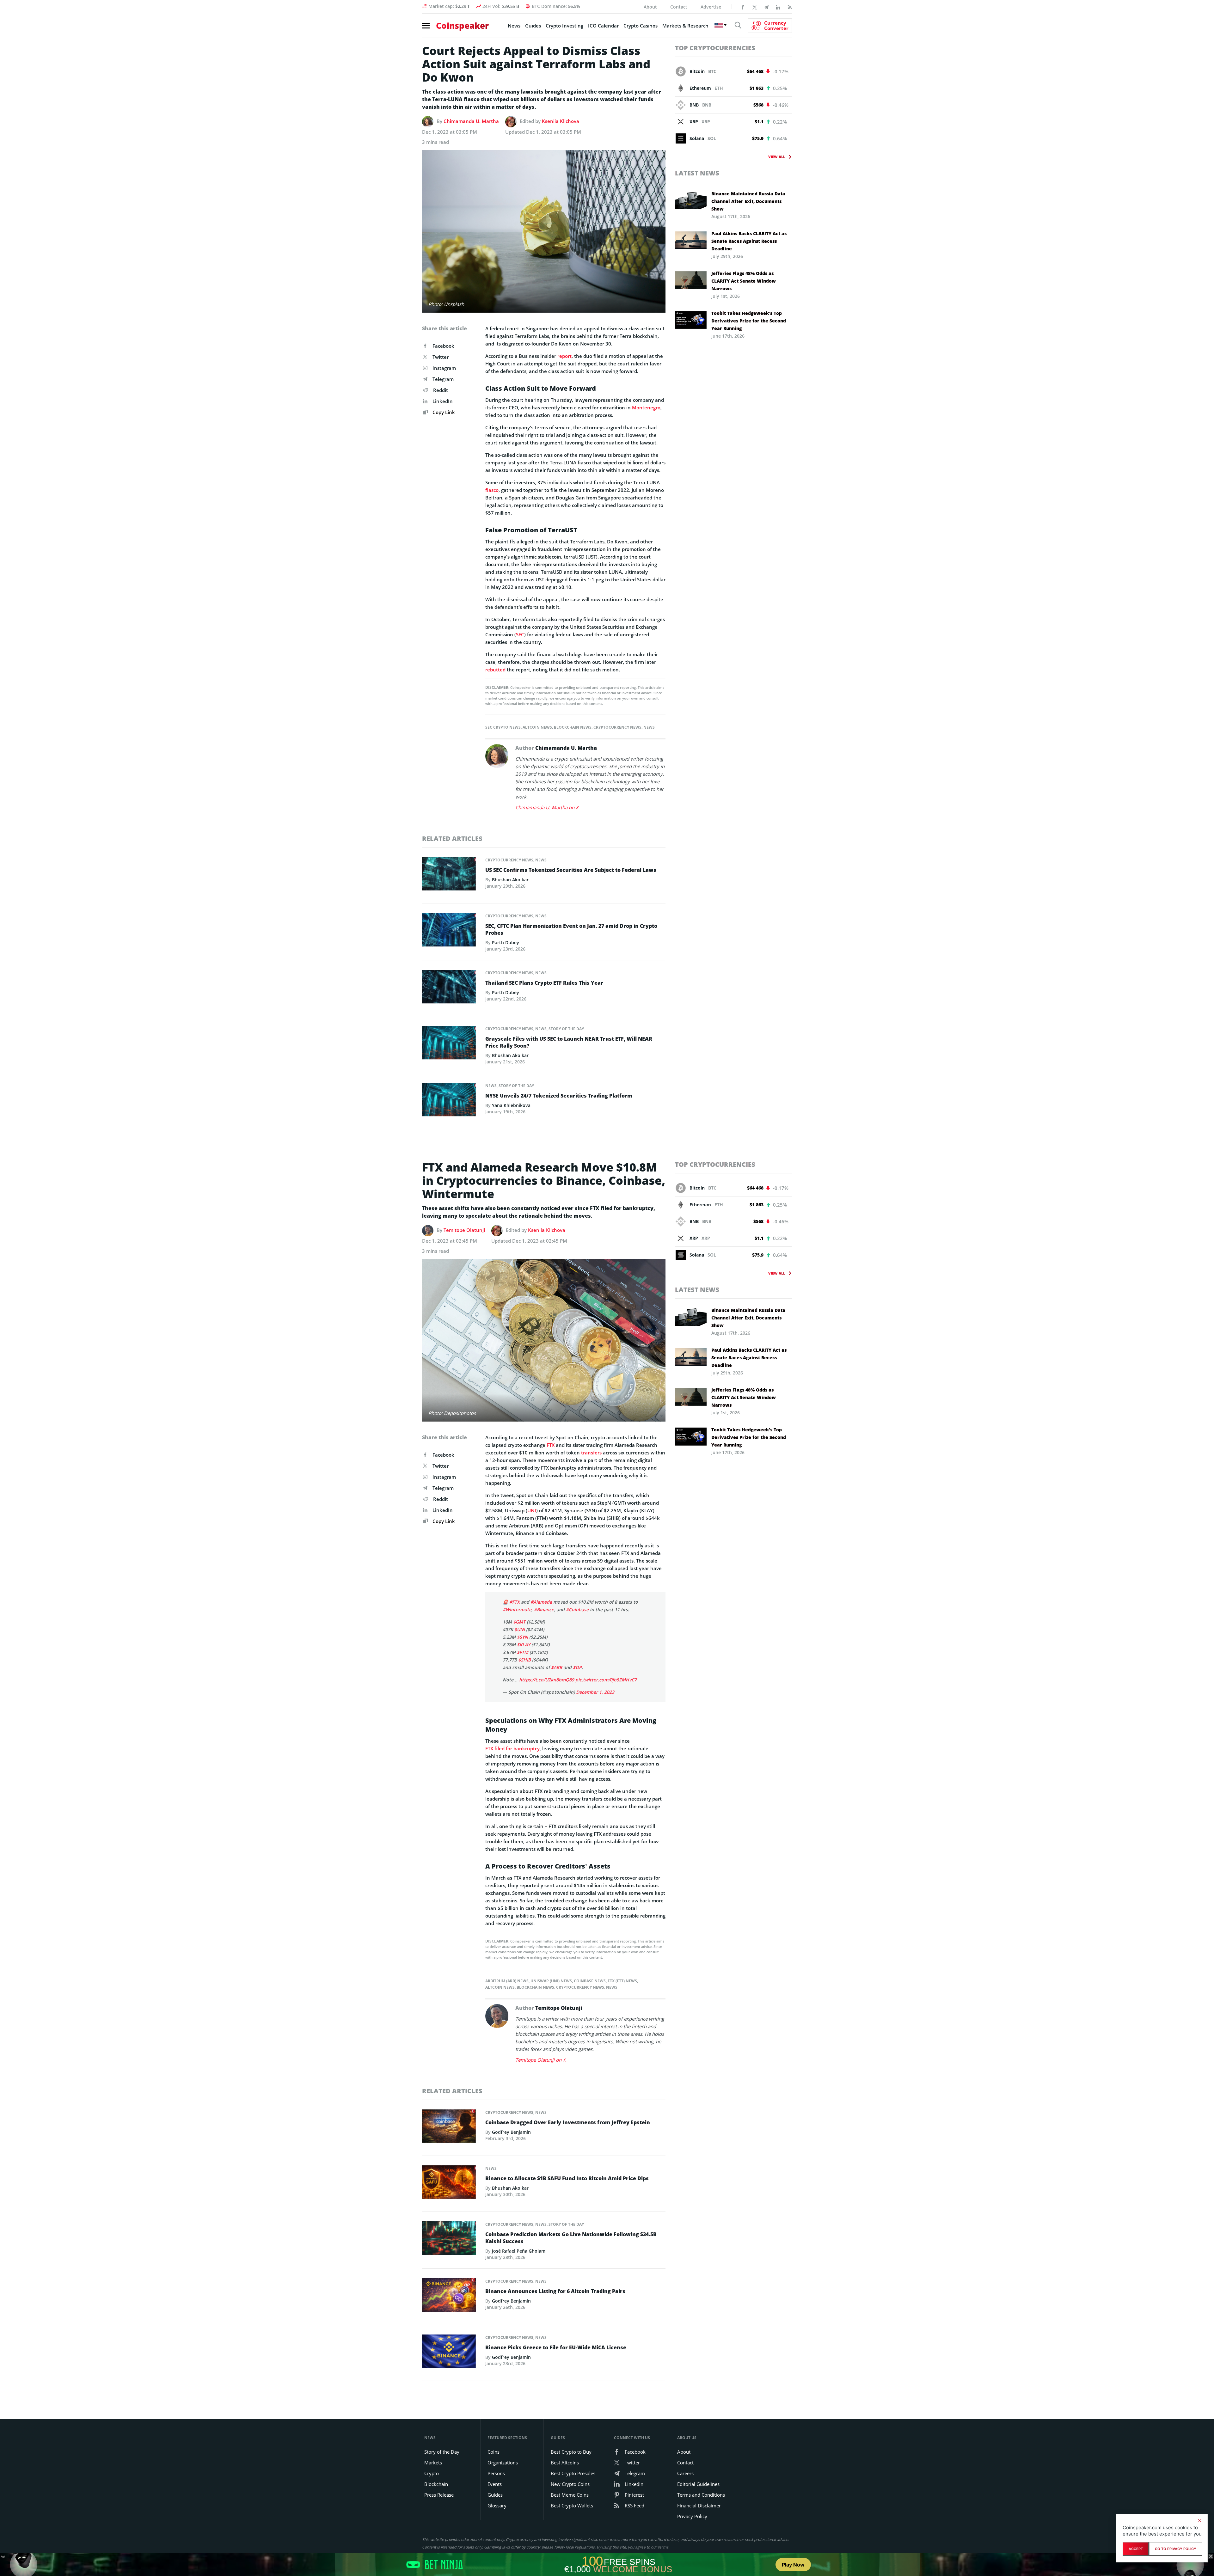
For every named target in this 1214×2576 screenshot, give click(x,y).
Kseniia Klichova (561, 121)
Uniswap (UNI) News (551, 1981)
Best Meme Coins (570, 2495)
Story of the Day (566, 1029)
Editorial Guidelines (698, 2484)
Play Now (793, 2565)
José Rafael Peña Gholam (519, 2251)
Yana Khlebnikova (511, 1105)
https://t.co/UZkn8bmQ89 (547, 1680)
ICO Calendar (603, 26)
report (564, 356)
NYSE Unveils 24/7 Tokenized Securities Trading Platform (559, 1096)
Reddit (441, 390)
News (514, 26)
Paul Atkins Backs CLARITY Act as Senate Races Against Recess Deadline (749, 241)
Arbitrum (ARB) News (507, 1981)
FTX (551, 1445)
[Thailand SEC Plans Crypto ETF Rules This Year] (449, 988)
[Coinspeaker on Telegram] (766, 7)
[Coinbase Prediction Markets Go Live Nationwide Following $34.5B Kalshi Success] (449, 2240)
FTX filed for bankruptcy (512, 1748)
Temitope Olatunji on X (540, 2060)
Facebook (443, 346)
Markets (433, 2463)
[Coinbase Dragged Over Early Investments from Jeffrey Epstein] (449, 2128)
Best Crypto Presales (573, 2473)
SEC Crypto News (503, 727)
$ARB (557, 1667)
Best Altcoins (565, 2463)
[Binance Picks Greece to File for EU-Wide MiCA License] (449, 2353)
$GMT (519, 1622)
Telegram (443, 379)
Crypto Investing (564, 26)
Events (495, 2484)
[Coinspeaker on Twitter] (755, 7)
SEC (520, 634)
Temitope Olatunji (464, 1230)
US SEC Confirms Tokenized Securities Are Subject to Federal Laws (571, 870)
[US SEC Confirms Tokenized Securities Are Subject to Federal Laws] (449, 875)
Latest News (697, 173)
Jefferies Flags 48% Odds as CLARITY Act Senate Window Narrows (744, 281)
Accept (1136, 2549)
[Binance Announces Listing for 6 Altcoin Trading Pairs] (449, 2297)
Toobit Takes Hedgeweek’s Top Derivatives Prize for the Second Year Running (749, 321)
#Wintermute (517, 1609)
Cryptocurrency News (617, 727)
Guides (533, 26)
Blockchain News (573, 727)
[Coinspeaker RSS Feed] (790, 7)
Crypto (432, 2473)
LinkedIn (443, 401)
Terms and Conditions (701, 2495)
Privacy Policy (692, 2516)
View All (777, 157)
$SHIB (524, 1660)
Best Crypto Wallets (572, 2506)
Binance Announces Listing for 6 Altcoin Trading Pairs (555, 2291)
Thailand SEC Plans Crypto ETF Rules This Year (544, 983)
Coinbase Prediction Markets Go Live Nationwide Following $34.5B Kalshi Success (571, 2238)
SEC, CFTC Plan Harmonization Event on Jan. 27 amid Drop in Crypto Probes (571, 929)
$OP (577, 1667)
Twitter (441, 357)
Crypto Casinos (641, 26)
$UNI (520, 1629)
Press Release (439, 2495)
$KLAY (524, 1645)
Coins (494, 2452)
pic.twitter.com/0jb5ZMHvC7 (606, 1680)
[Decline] (1199, 2521)
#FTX (515, 1602)
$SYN (522, 1637)
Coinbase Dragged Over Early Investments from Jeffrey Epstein (568, 2122)
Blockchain (436, 2484)
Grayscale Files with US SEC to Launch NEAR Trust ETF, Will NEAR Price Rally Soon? (569, 1042)
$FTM (523, 1652)
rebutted (495, 670)
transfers (591, 1453)
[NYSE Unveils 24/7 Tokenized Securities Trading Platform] (449, 1101)
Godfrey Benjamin (511, 2132)
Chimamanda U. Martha (471, 121)
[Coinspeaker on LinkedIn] (778, 7)
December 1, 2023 (595, 1692)
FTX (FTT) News (622, 1981)
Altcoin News (537, 727)
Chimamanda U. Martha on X (547, 807)
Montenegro (646, 407)
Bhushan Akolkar (510, 880)
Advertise (711, 7)
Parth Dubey (506, 942)
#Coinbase (577, 1609)
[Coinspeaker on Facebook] (743, 7)
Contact (679, 7)
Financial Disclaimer (699, 2506)
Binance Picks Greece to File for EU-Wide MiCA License (556, 2347)
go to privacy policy (1176, 2549)
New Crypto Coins (570, 2484)
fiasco (492, 490)
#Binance (544, 1609)
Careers (685, 2473)
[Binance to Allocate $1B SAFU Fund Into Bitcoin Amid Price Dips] (449, 2184)
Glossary (497, 2506)
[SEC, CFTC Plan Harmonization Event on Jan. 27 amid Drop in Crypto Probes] (449, 931)
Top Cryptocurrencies (715, 48)
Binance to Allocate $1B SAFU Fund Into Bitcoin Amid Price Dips (567, 2178)
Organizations (503, 2463)
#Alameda (541, 1602)
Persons (496, 2473)
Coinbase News (590, 1981)
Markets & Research (685, 26)
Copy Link (443, 412)
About (650, 7)
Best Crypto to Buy (571, 2452)
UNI (532, 1510)
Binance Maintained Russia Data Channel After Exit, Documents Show (748, 201)
